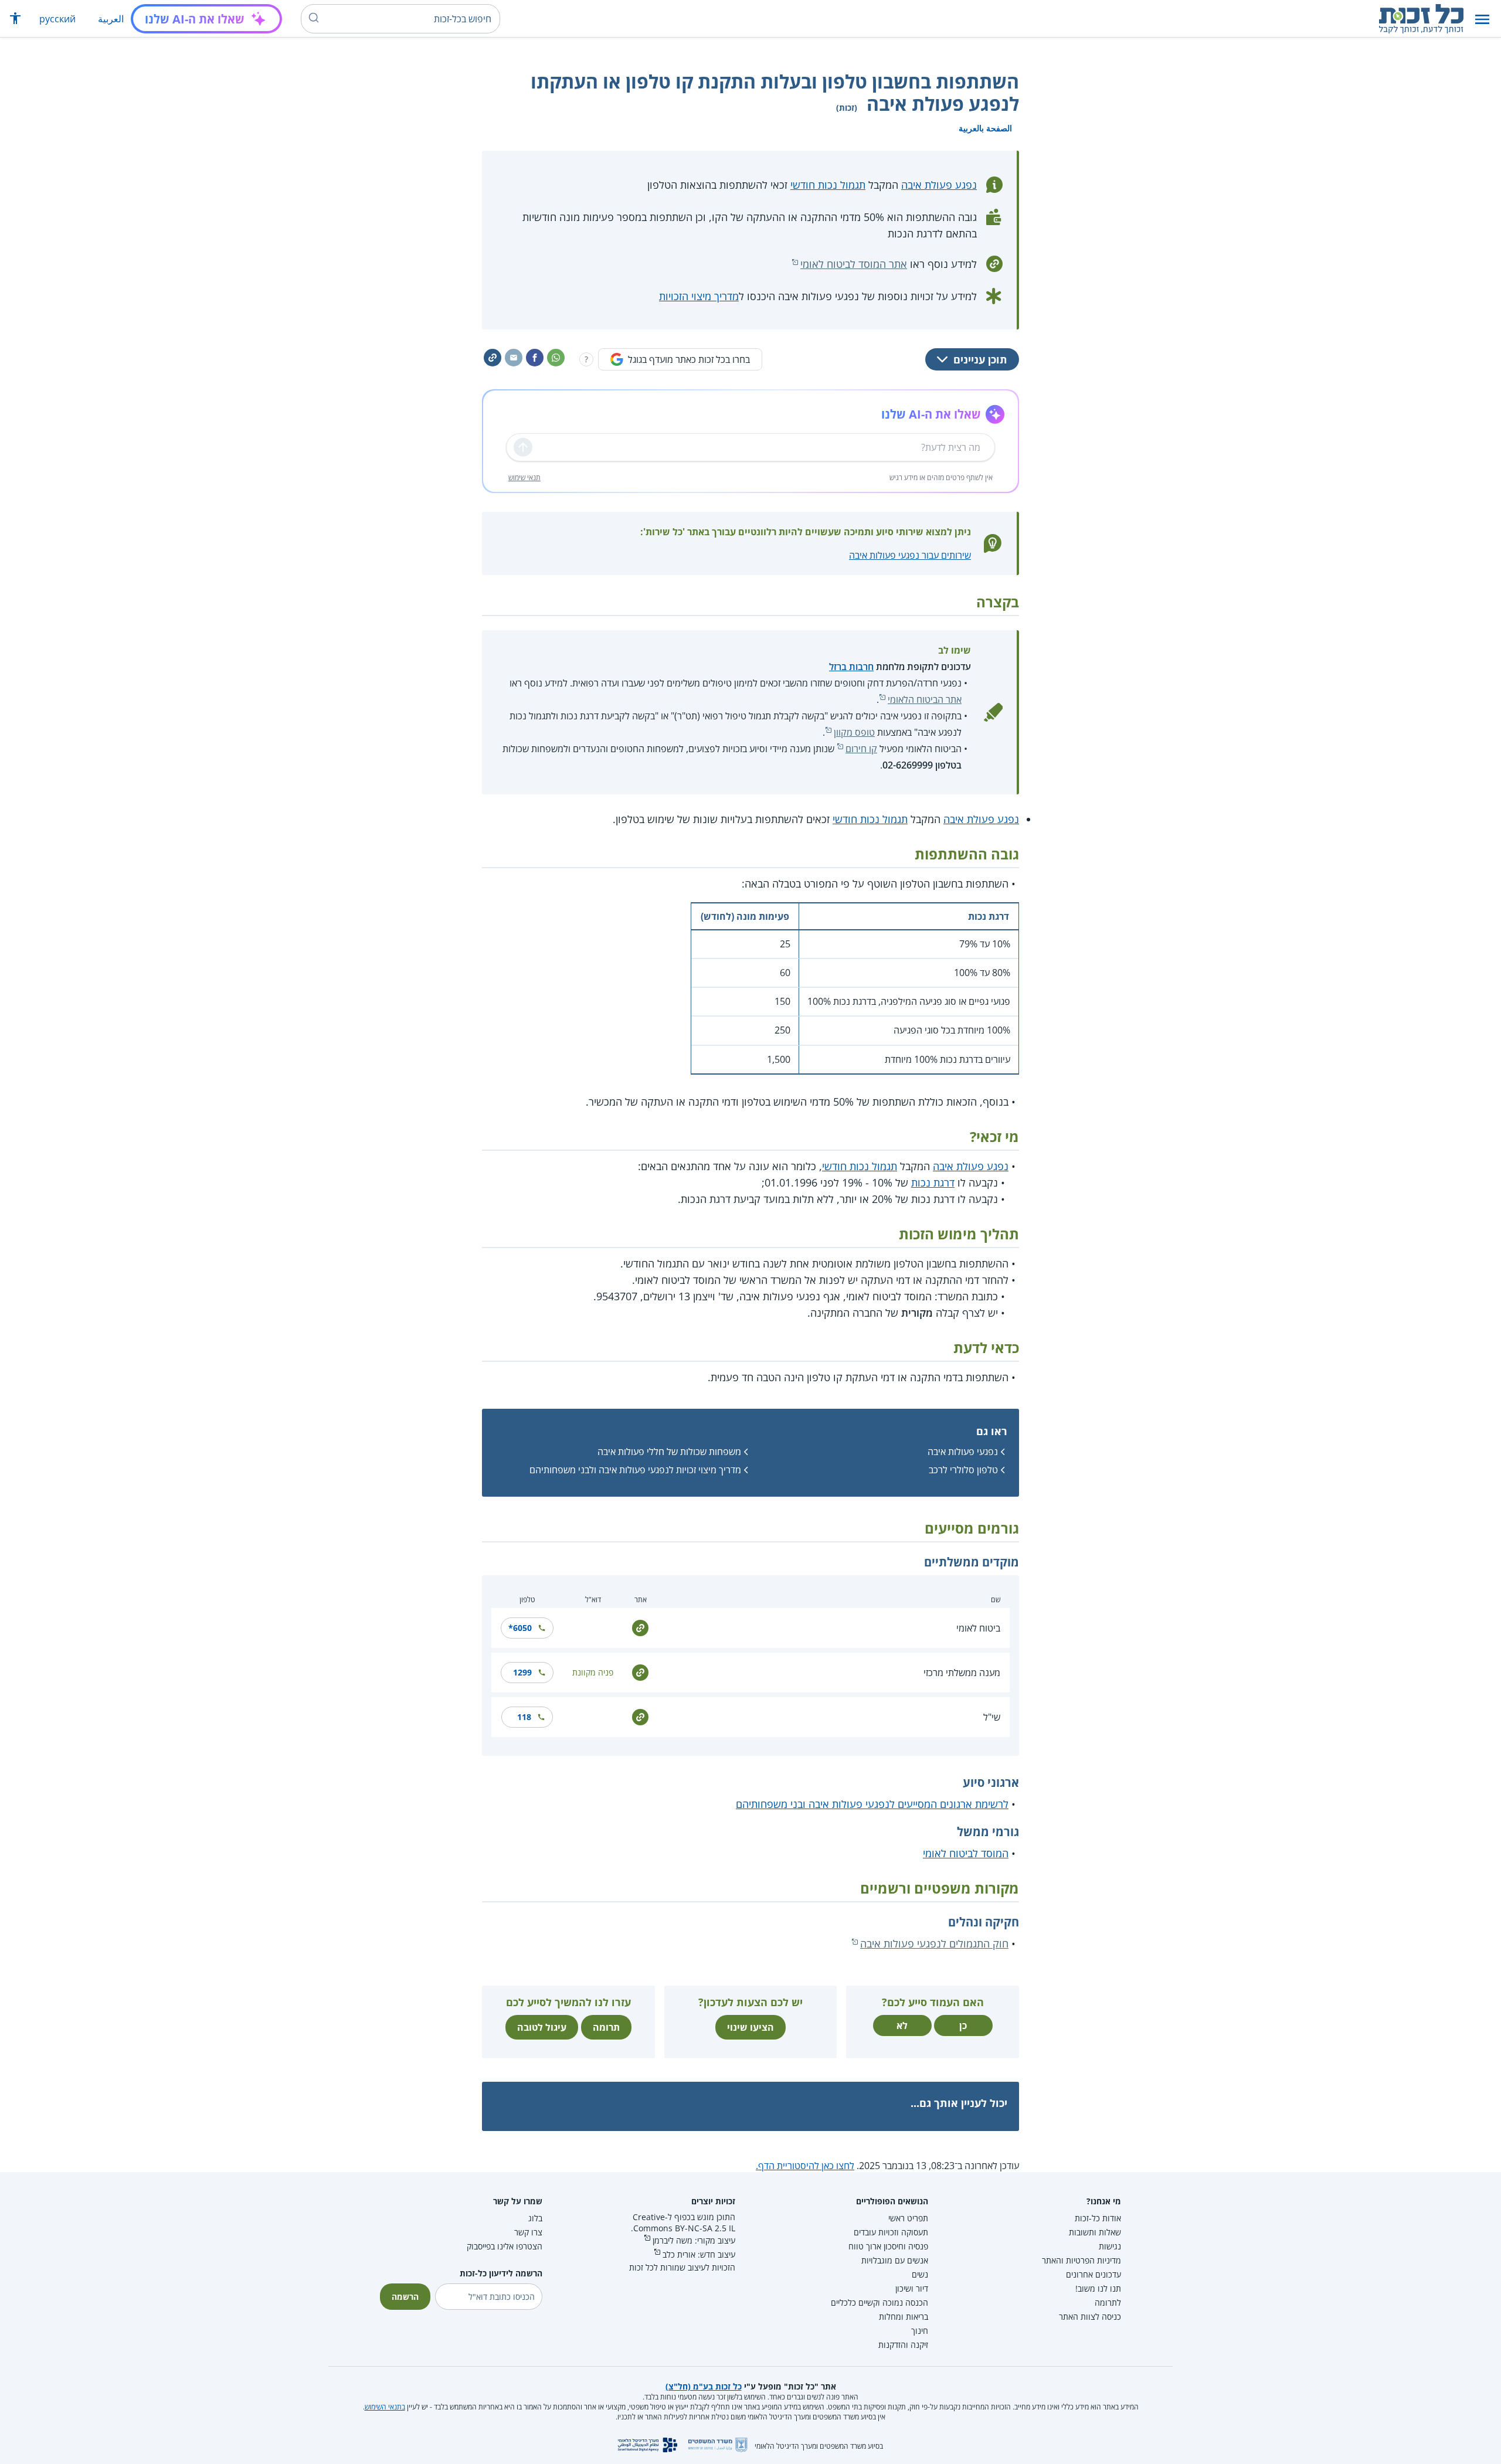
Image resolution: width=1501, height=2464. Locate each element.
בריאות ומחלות (904, 2317)
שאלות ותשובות (1095, 2232)
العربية (111, 19)
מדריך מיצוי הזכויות (699, 296)
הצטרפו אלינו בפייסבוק (505, 2246)
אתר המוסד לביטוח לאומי (854, 264)
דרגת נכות (933, 1182)
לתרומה (1108, 2302)
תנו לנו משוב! (1098, 2288)
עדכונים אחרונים (1094, 2274)
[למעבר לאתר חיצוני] (640, 1627)
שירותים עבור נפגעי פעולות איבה (910, 555)
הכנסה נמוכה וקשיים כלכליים (879, 2302)
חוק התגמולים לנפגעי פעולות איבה (934, 1943)
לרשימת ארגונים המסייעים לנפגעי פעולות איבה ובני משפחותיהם (872, 1804)
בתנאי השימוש (385, 2407)
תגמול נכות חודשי (828, 185)
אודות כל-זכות (1098, 2218)
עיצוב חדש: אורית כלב (699, 2254)
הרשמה (405, 2297)
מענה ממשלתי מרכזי (962, 1673)
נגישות (1110, 2246)
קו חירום (861, 749)
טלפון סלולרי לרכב (963, 1470)
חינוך (920, 2331)
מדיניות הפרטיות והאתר (1081, 2260)
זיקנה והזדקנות (903, 2345)
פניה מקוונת (593, 1672)
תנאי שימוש (524, 477)
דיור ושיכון (912, 2288)
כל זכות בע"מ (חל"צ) (704, 2386)
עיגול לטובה (542, 2027)
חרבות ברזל (851, 667)
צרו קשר (528, 2232)
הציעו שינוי (750, 2027)
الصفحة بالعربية (985, 128)
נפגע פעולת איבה (939, 185)
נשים (920, 2274)
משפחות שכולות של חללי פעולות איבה (669, 1452)
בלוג (535, 2218)
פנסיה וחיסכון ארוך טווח (888, 2246)
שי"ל (992, 1717)
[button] (1482, 19)
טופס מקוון (854, 732)
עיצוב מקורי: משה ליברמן (694, 2240)
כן (963, 2025)
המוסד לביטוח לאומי (966, 1853)
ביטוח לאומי (978, 1628)
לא (902, 2025)
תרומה (606, 2027)
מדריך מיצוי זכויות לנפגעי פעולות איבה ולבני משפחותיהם (635, 1470)
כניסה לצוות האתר (1090, 2317)
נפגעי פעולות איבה (963, 1452)
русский (57, 19)
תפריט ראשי (908, 2218)
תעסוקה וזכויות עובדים (891, 2232)
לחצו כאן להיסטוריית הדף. (805, 2166)
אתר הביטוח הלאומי (925, 699)
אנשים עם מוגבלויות (895, 2260)
